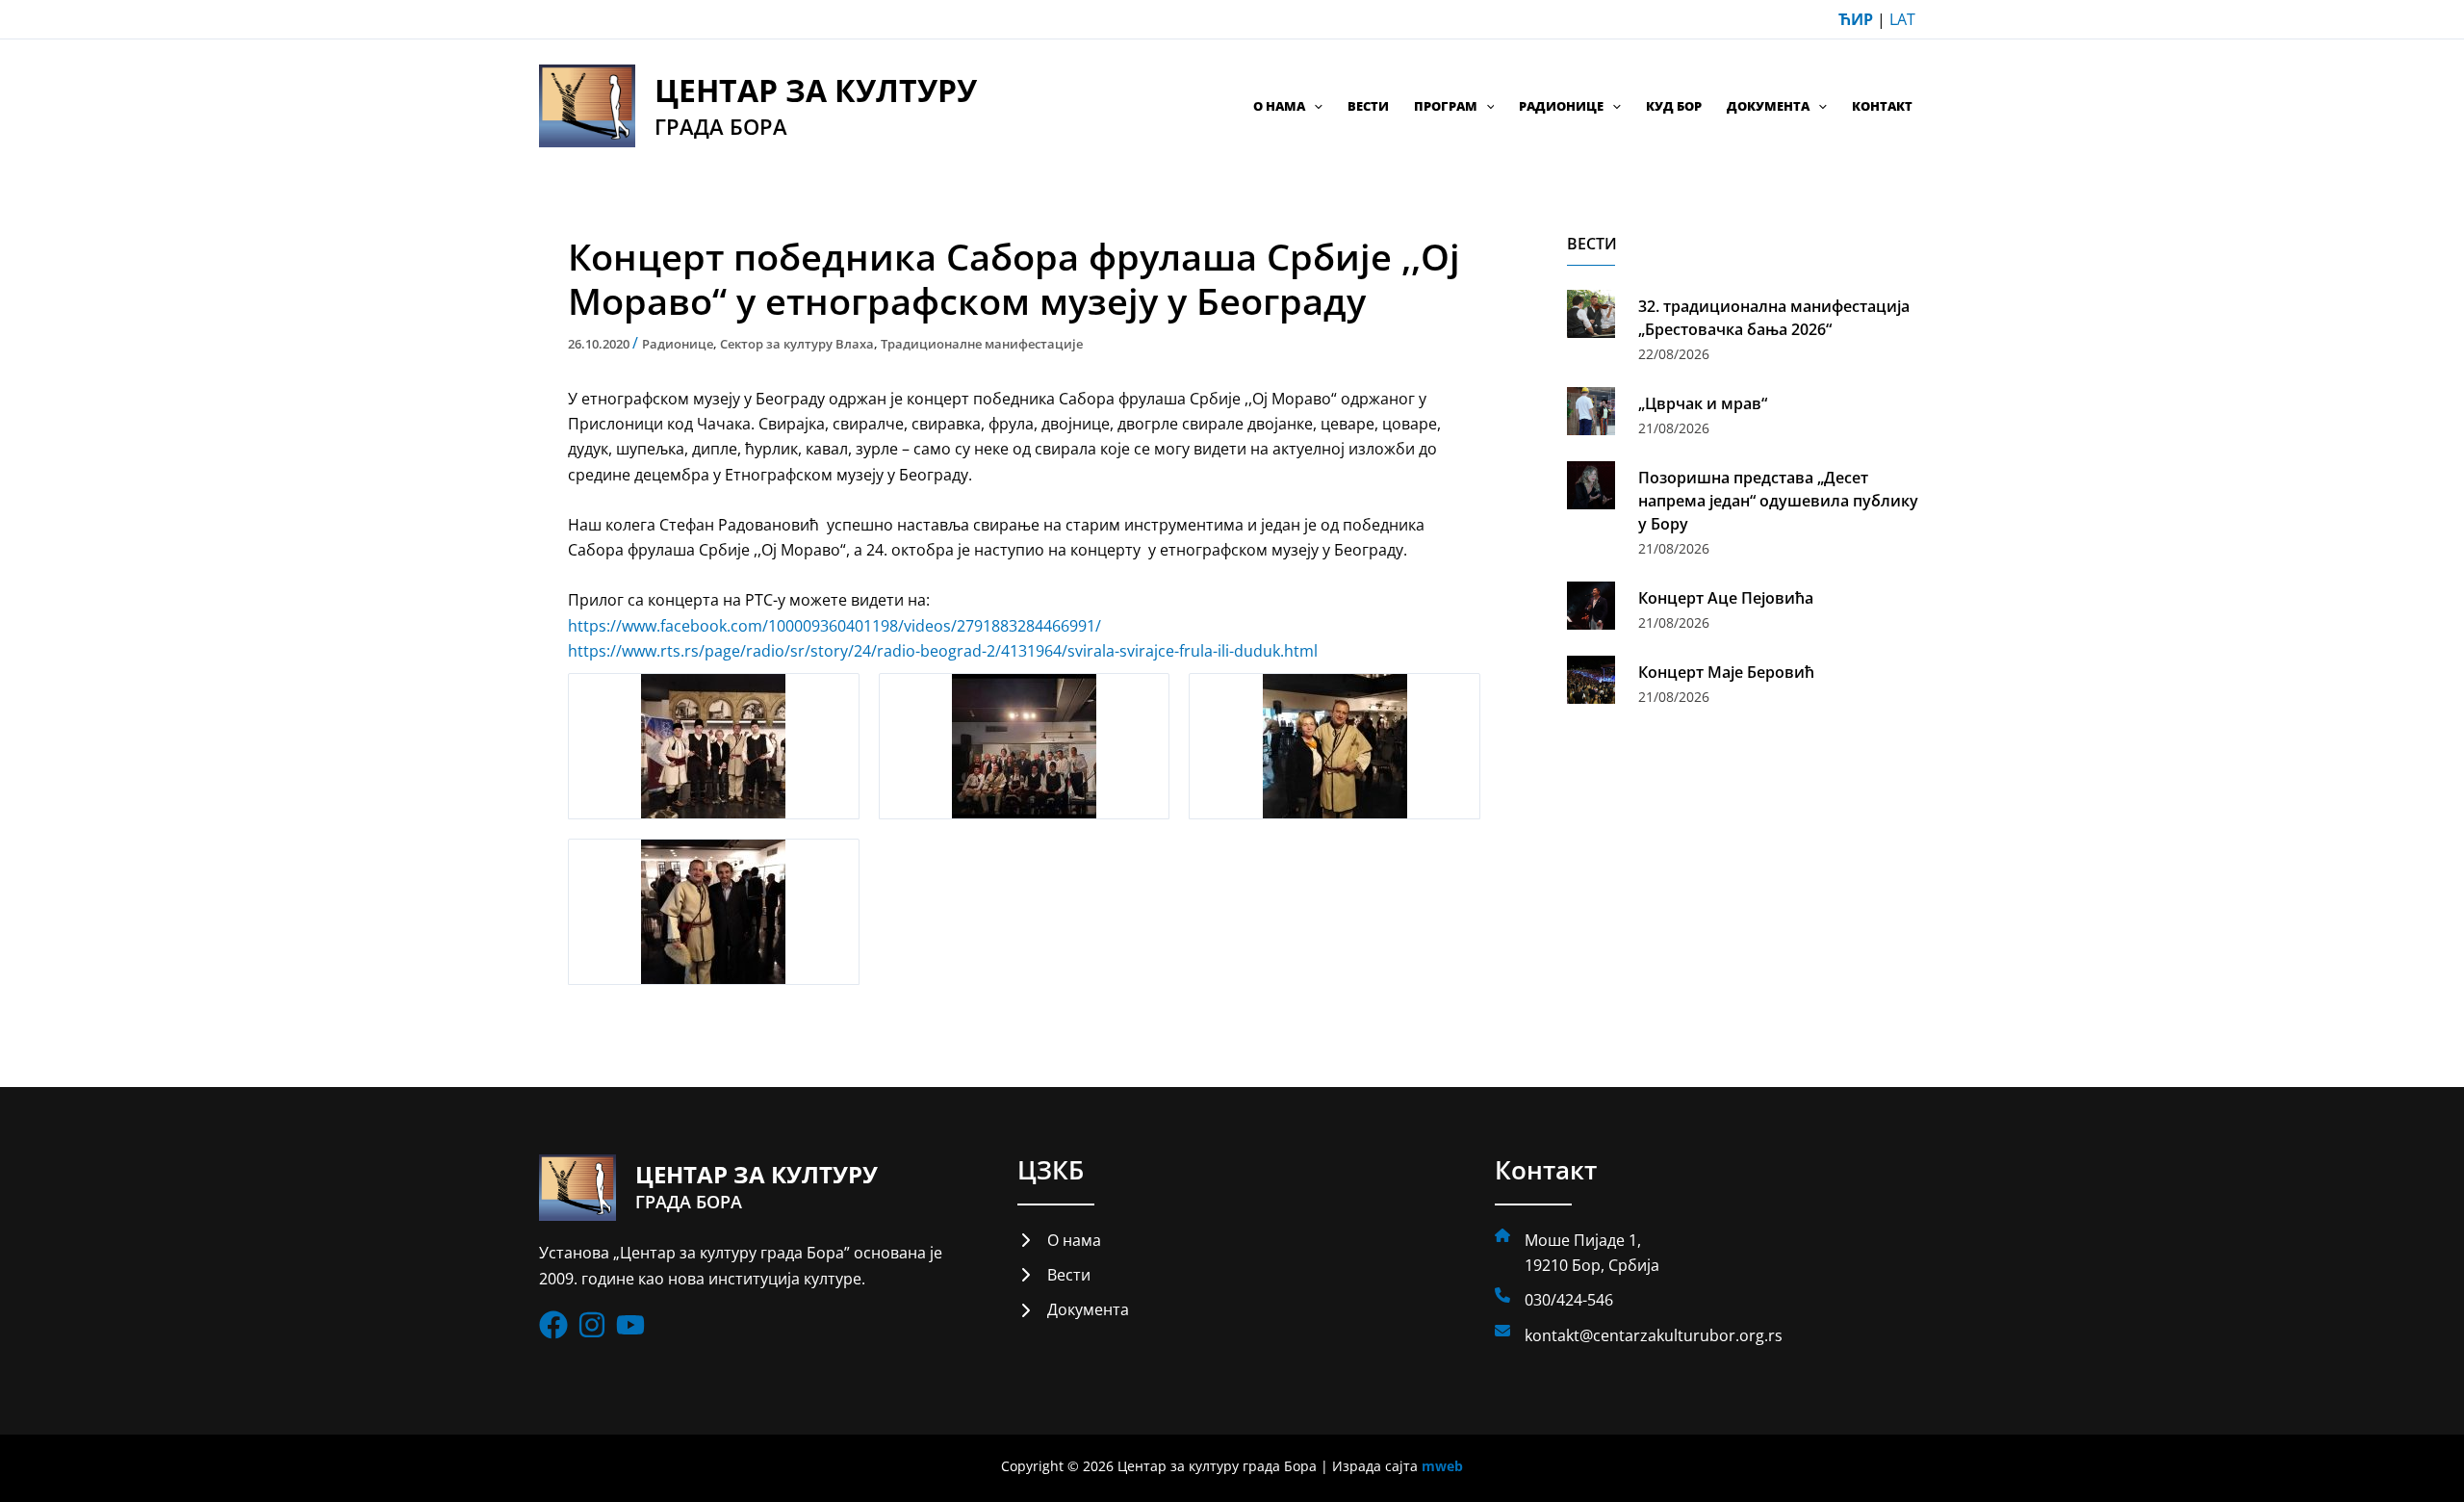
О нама (1279, 106)
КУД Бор (1674, 106)
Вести (1368, 106)
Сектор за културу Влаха (797, 344)
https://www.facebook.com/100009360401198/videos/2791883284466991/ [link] (834, 626)
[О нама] (1059, 1240)
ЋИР (1856, 19)
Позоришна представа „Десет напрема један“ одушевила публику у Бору (1778, 501)
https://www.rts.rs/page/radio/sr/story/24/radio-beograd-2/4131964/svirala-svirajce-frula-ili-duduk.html (943, 651)
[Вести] (1054, 1275)
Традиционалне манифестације (982, 344)
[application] (1314, 106)
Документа (1768, 106)
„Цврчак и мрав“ (1703, 403)
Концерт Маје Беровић (1726, 672)
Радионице (1561, 106)
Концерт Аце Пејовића (1726, 598)
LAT (1902, 19)
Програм (1446, 106)
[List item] (553, 1325)
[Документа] (1073, 1309)
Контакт (1882, 106)
